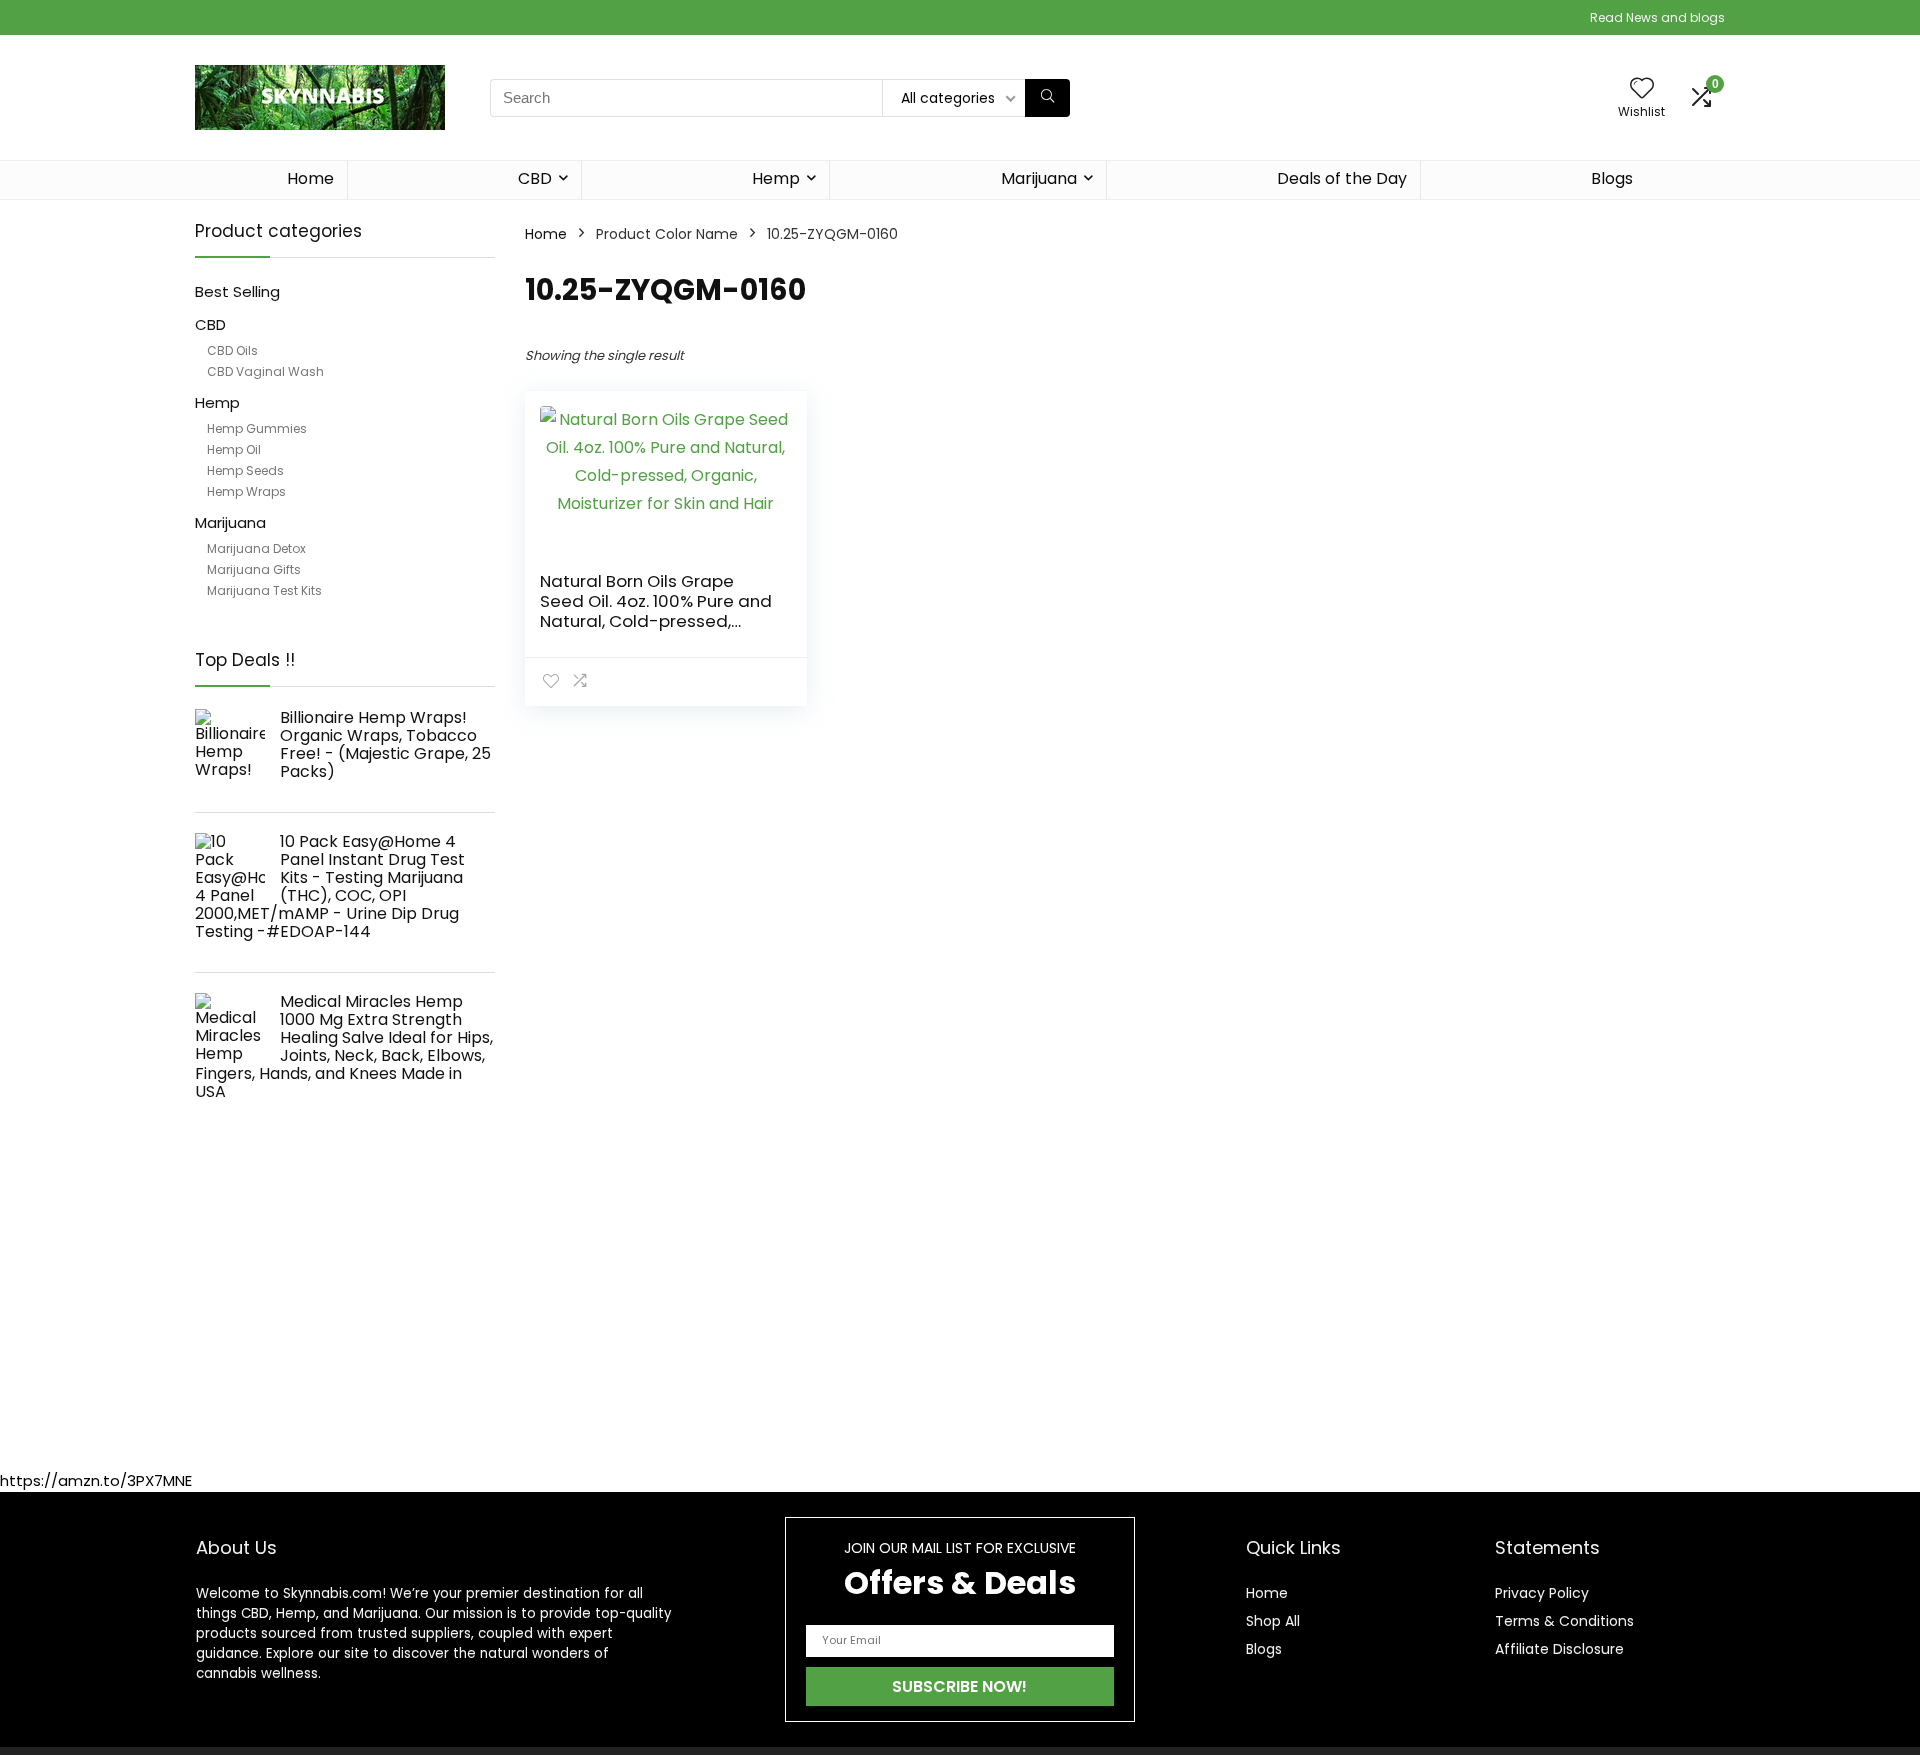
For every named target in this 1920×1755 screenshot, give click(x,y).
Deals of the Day (1342, 178)
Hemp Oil (234, 449)
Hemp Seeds (245, 470)
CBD (535, 178)
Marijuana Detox (256, 548)
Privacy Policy (1542, 1593)
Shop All (1273, 1621)
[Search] (1047, 98)
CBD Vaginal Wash (265, 371)
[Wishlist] (1642, 89)
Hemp (776, 178)
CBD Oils (232, 350)
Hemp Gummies (257, 428)
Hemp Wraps (246, 491)
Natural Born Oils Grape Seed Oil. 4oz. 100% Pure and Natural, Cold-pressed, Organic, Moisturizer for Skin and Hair (656, 621)
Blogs (1612, 178)
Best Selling (237, 291)
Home (310, 178)
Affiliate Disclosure (1559, 1649)
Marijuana (1039, 178)
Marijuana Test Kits (264, 590)
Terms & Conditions (1564, 1621)
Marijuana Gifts (254, 569)
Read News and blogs (1657, 17)
